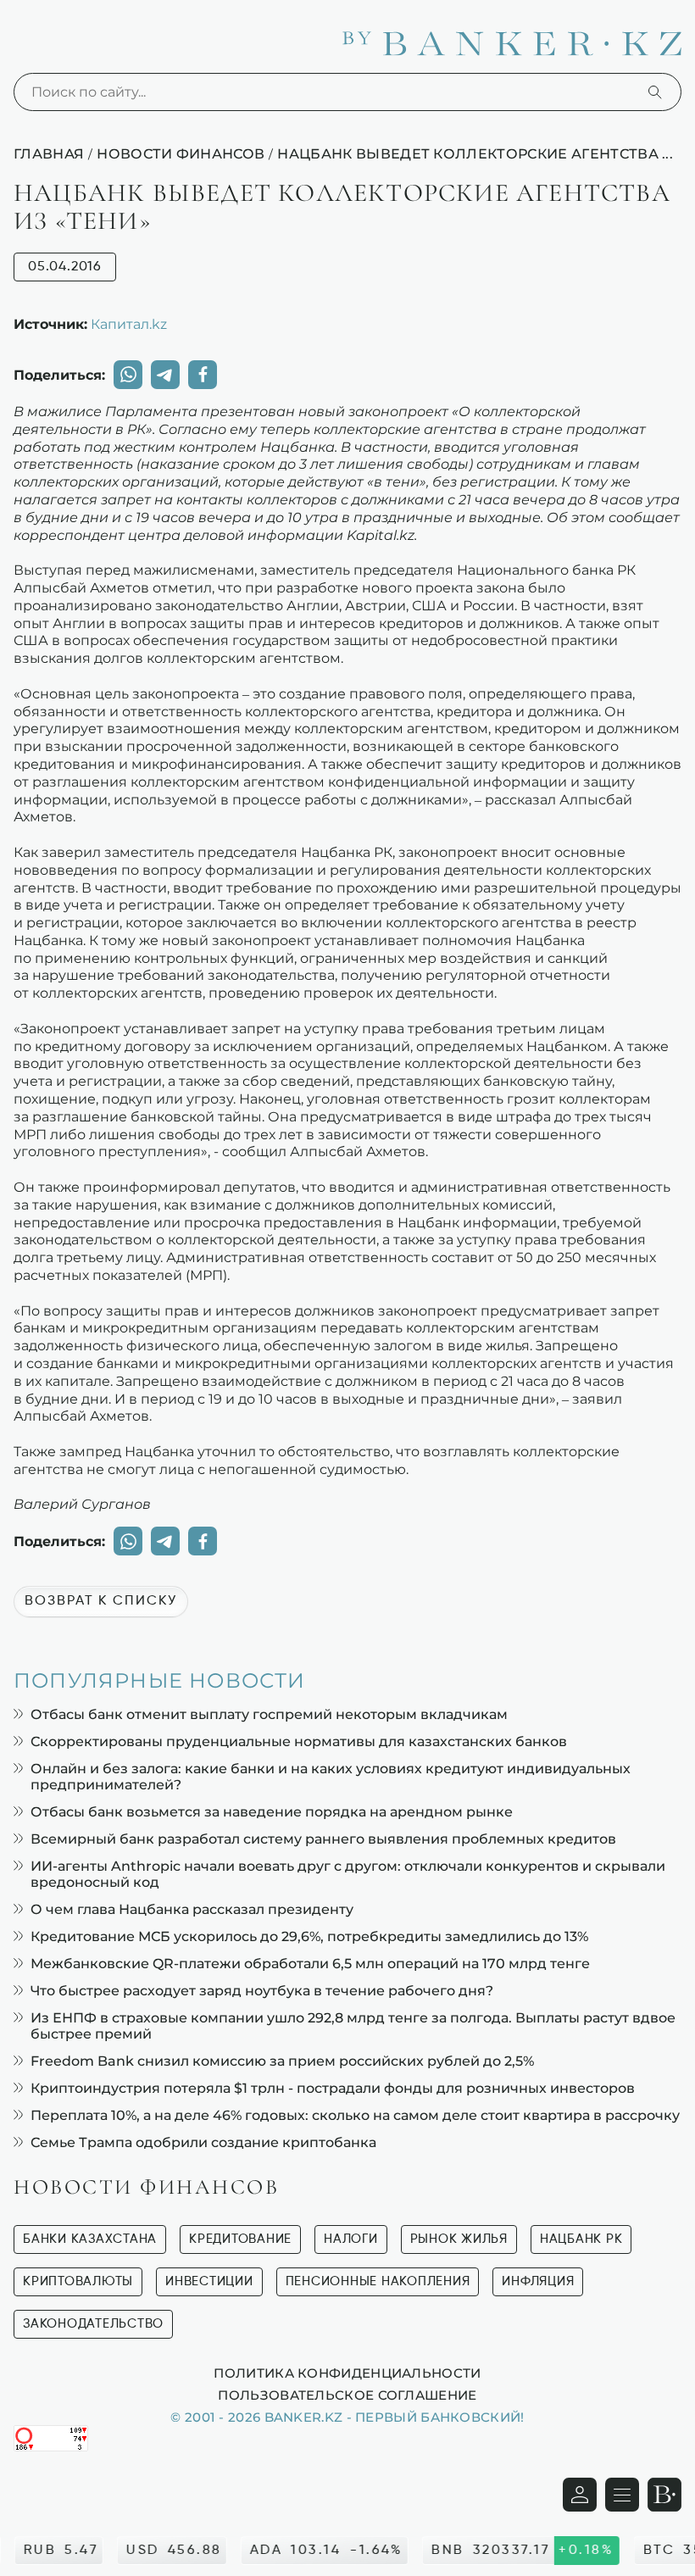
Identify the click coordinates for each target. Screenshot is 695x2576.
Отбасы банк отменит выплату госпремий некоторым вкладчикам (269, 1714)
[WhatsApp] (128, 375)
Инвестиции (209, 2281)
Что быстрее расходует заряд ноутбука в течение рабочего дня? (262, 1991)
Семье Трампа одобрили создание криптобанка (203, 2142)
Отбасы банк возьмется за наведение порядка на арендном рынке (272, 1812)
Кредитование (240, 2239)
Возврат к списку (101, 1601)
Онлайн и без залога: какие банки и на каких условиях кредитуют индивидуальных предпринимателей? (331, 1777)
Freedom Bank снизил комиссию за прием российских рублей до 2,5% (282, 2061)
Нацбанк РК (581, 2239)
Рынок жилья (459, 2239)
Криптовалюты (78, 2281)
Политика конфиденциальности (347, 2373)
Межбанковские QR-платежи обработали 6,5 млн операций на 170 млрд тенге (310, 1964)
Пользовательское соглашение (347, 2395)
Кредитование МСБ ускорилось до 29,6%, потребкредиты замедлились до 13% (309, 1936)
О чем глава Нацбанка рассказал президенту (192, 1909)
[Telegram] (165, 375)
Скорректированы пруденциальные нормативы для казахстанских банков (299, 1741)
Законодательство (93, 2324)
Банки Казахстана (90, 2239)
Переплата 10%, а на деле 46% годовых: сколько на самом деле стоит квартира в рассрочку (355, 2115)
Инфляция (538, 2281)
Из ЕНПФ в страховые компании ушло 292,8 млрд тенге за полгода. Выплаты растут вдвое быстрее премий (353, 2026)
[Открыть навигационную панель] (622, 2495)
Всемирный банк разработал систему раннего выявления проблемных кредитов (323, 1839)
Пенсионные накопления (378, 2281)
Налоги (351, 2239)
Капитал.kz (129, 324)
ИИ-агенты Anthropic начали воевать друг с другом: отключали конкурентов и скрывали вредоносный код (348, 1874)
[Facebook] (203, 375)
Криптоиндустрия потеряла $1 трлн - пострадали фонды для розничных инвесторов (333, 2088)
